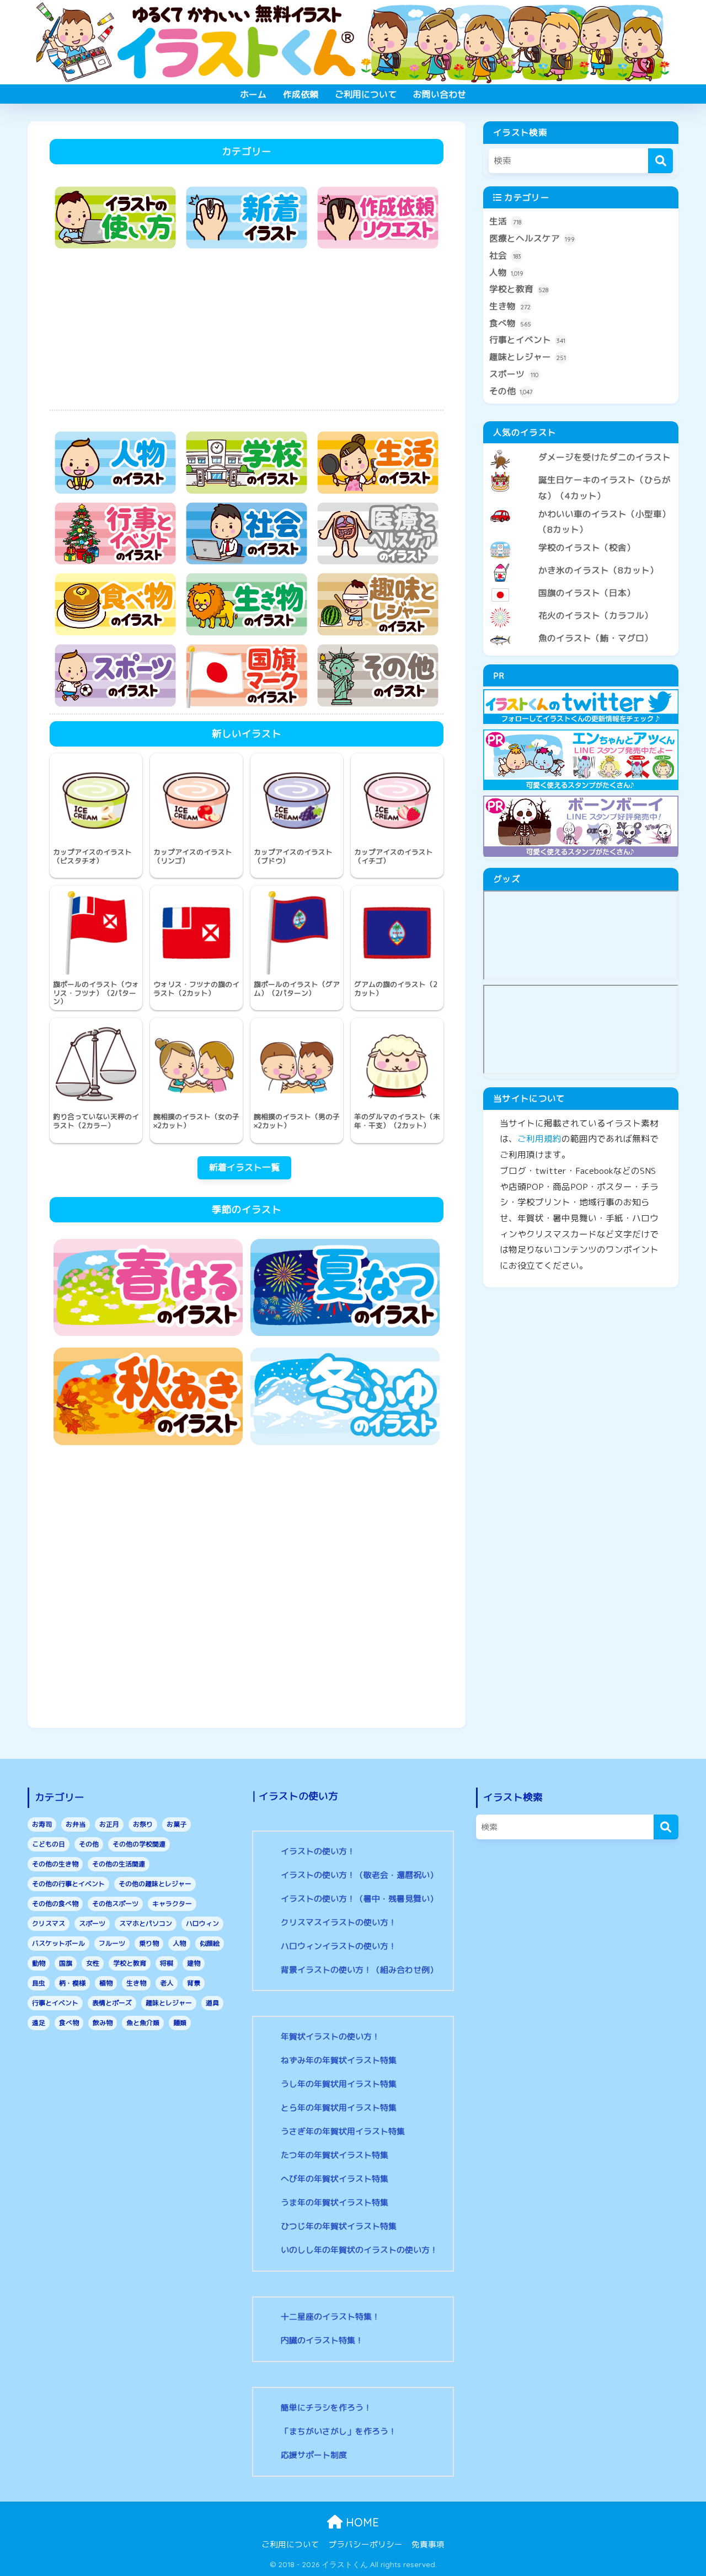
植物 (106, 1983)
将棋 (167, 1963)
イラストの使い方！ (318, 1851)
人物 (506, 272)
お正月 (109, 1824)
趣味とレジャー (528, 357)
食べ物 (510, 323)
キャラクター (172, 1904)
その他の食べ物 (55, 1904)
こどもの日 (49, 1844)
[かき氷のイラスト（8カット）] (581, 561)
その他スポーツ (115, 1904)
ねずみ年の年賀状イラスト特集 (339, 2060)
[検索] (660, 161)
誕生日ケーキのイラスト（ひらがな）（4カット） (605, 488)
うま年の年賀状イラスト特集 (335, 2202)
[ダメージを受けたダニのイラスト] (581, 448)
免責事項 (428, 2544)
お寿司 (42, 1824)
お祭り (143, 1824)
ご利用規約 (539, 1139)
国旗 (66, 1963)
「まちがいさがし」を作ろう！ (339, 2431)
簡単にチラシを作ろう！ (326, 2408)
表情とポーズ (112, 2003)
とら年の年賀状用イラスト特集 (339, 2108)
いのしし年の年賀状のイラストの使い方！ (359, 2250)
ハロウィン (202, 1923)
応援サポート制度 (314, 2455)
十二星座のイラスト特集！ (330, 2317)
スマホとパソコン (146, 1923)
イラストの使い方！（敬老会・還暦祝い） (359, 1875)
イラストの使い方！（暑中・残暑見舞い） (359, 1899)
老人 (167, 1983)
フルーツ (112, 1943)
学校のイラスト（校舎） (587, 548)
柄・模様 (72, 1983)
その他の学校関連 (139, 1844)
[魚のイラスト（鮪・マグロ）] (581, 629)
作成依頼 (301, 94)
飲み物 (103, 2023)
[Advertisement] (247, 332)
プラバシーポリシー (365, 2544)
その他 (511, 391)
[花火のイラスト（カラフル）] (581, 607)
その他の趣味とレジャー (155, 1884)
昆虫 (39, 1983)
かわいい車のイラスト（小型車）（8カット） (605, 522)
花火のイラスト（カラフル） (596, 615)
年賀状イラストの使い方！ (330, 2036)
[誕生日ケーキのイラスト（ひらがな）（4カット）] (581, 471)
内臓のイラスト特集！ (322, 2340)
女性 (93, 1963)
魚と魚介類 (143, 2023)
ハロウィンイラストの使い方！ (339, 1946)
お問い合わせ (440, 94)
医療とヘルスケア (532, 238)
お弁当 (76, 1824)
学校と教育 (519, 289)
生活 (505, 221)
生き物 (510, 306)
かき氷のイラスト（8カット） (598, 570)
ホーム (253, 94)
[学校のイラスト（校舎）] (581, 539)
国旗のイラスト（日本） (587, 593)
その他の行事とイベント (68, 1884)
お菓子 (176, 1824)
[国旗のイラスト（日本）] (581, 584)
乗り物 (149, 1943)
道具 (212, 2003)
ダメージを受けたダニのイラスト (605, 457)
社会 (505, 255)
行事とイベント (527, 340)
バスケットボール (58, 1943)
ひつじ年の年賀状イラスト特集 (339, 2226)
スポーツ (514, 374)
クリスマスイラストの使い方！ (339, 1922)
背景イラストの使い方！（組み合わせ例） (359, 1970)
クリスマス (49, 1923)
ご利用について (366, 94)
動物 (39, 1963)
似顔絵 (210, 1943)
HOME (361, 2522)
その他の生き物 (55, 1864)
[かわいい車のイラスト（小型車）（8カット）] (581, 505)
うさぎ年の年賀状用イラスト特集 (343, 2131)
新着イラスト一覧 (244, 1167)
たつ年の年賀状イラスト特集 (335, 2155)
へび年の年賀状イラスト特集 (335, 2179)
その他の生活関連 (119, 1864)
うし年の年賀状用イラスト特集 (339, 2084)
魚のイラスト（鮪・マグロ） (596, 638)
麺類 (180, 2023)
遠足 (39, 2023)
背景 (194, 1983)
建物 (194, 1963)
